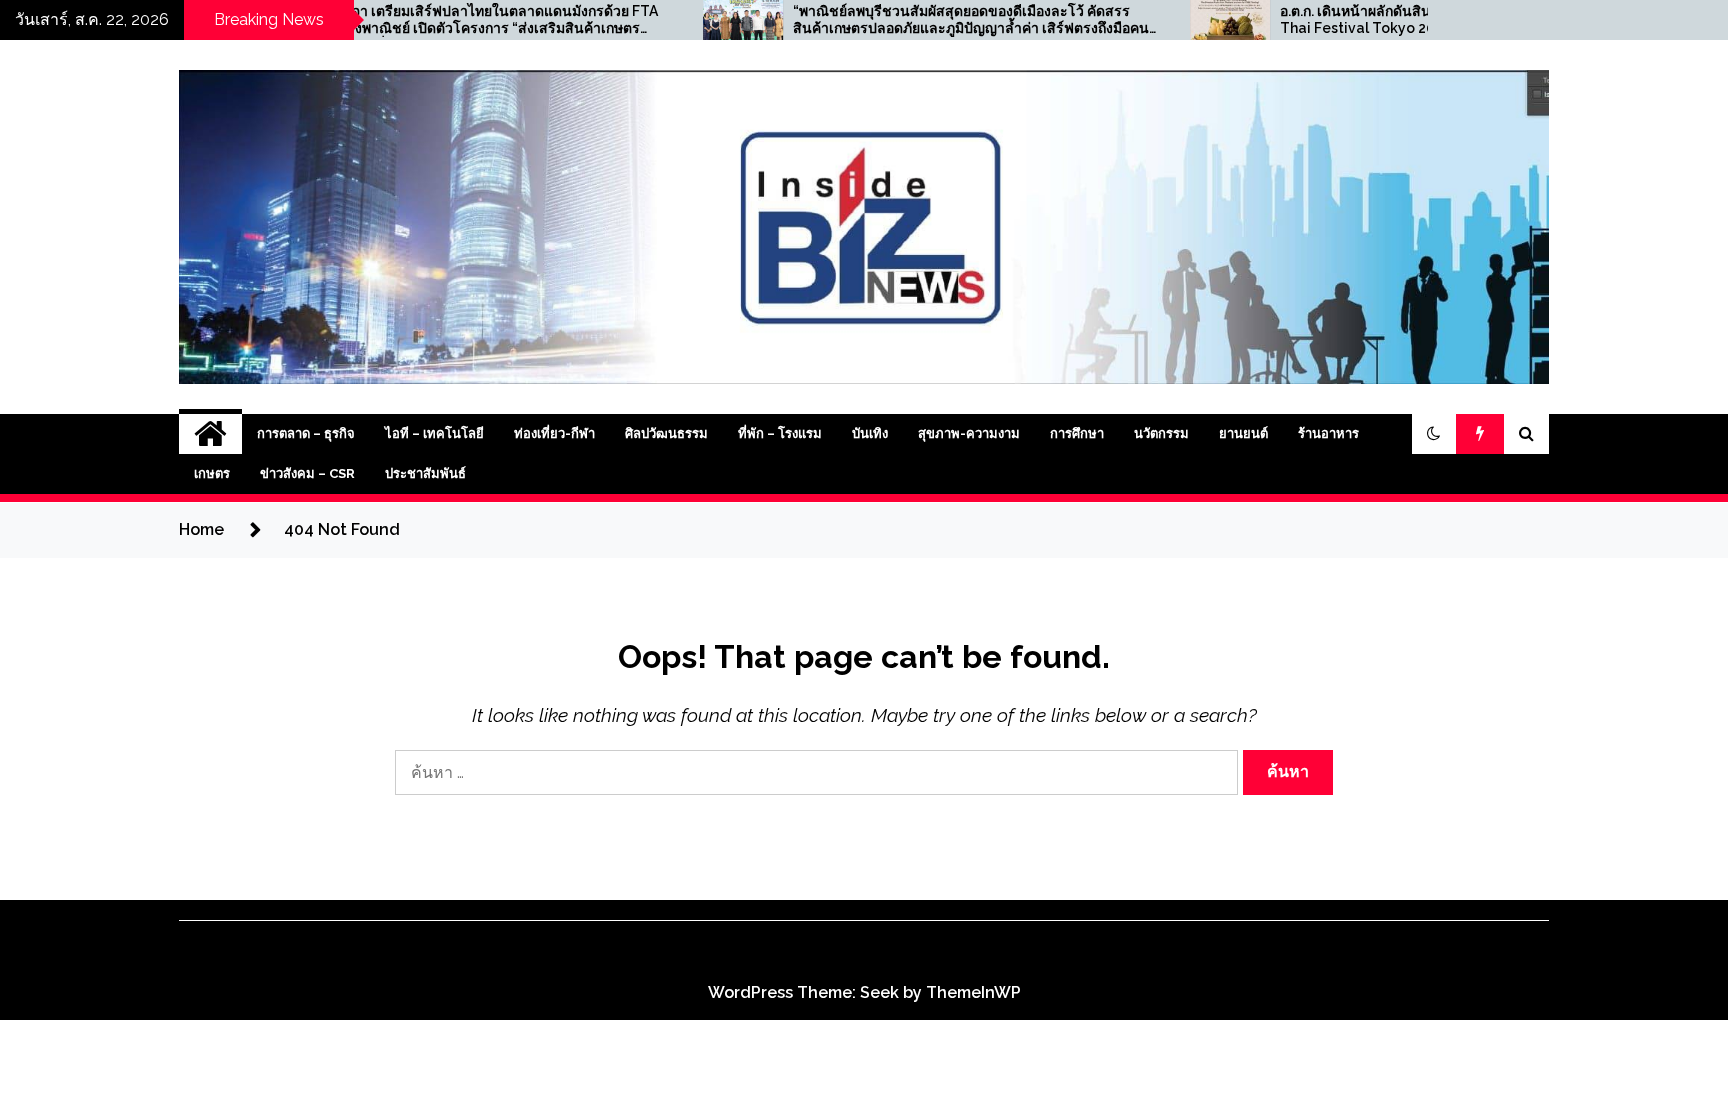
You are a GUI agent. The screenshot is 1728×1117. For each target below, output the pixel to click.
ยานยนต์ (1243, 433)
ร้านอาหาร (1328, 433)
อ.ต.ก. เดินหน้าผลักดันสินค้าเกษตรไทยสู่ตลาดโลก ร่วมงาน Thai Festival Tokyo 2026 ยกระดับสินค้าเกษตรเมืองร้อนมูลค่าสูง (1392, 20)
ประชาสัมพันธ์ (425, 473)
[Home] (210, 434)
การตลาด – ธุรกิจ (306, 433)
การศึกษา (1077, 433)
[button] (1434, 434)
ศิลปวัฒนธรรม (666, 433)
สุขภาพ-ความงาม (969, 433)
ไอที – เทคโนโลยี (434, 433)
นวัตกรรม (1161, 433)
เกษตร (212, 473)
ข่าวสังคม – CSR (307, 473)
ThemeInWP (973, 992)
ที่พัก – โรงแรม (780, 433)
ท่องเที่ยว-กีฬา (554, 433)
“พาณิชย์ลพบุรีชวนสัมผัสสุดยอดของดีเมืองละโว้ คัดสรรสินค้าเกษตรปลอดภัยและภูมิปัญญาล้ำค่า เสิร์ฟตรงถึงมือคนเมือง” (906, 20)
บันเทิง (870, 433)
